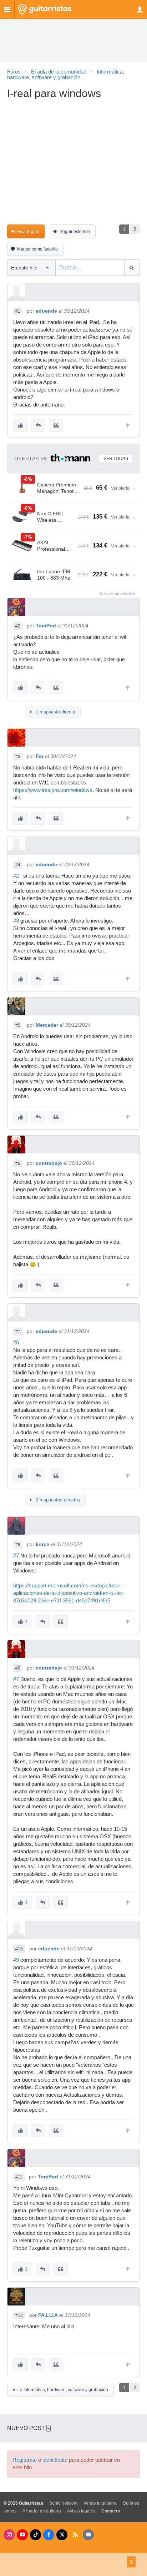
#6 (18, 1163)
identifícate (55, 2460)
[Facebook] (49, 2535)
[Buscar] (132, 268)
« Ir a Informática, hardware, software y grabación (60, 2390)
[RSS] (75, 2535)
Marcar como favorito (37, 249)
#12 (19, 2315)
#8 (18, 1545)
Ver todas (116, 459)
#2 (18, 626)
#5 (18, 1025)
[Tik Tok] (36, 2535)
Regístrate (25, 2460)
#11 (19, 2177)
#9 (18, 1668)
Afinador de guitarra (42, 2511)
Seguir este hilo (75, 232)
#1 (18, 311)
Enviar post (28, 232)
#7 (18, 1332)
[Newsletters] (88, 2535)
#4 (18, 865)
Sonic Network (63, 2503)
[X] (62, 2535)
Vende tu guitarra (100, 2503)
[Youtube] (22, 2535)
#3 (18, 757)
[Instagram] (9, 2535)
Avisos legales (81, 2511)
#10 (19, 1949)
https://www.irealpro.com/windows (53, 790)
